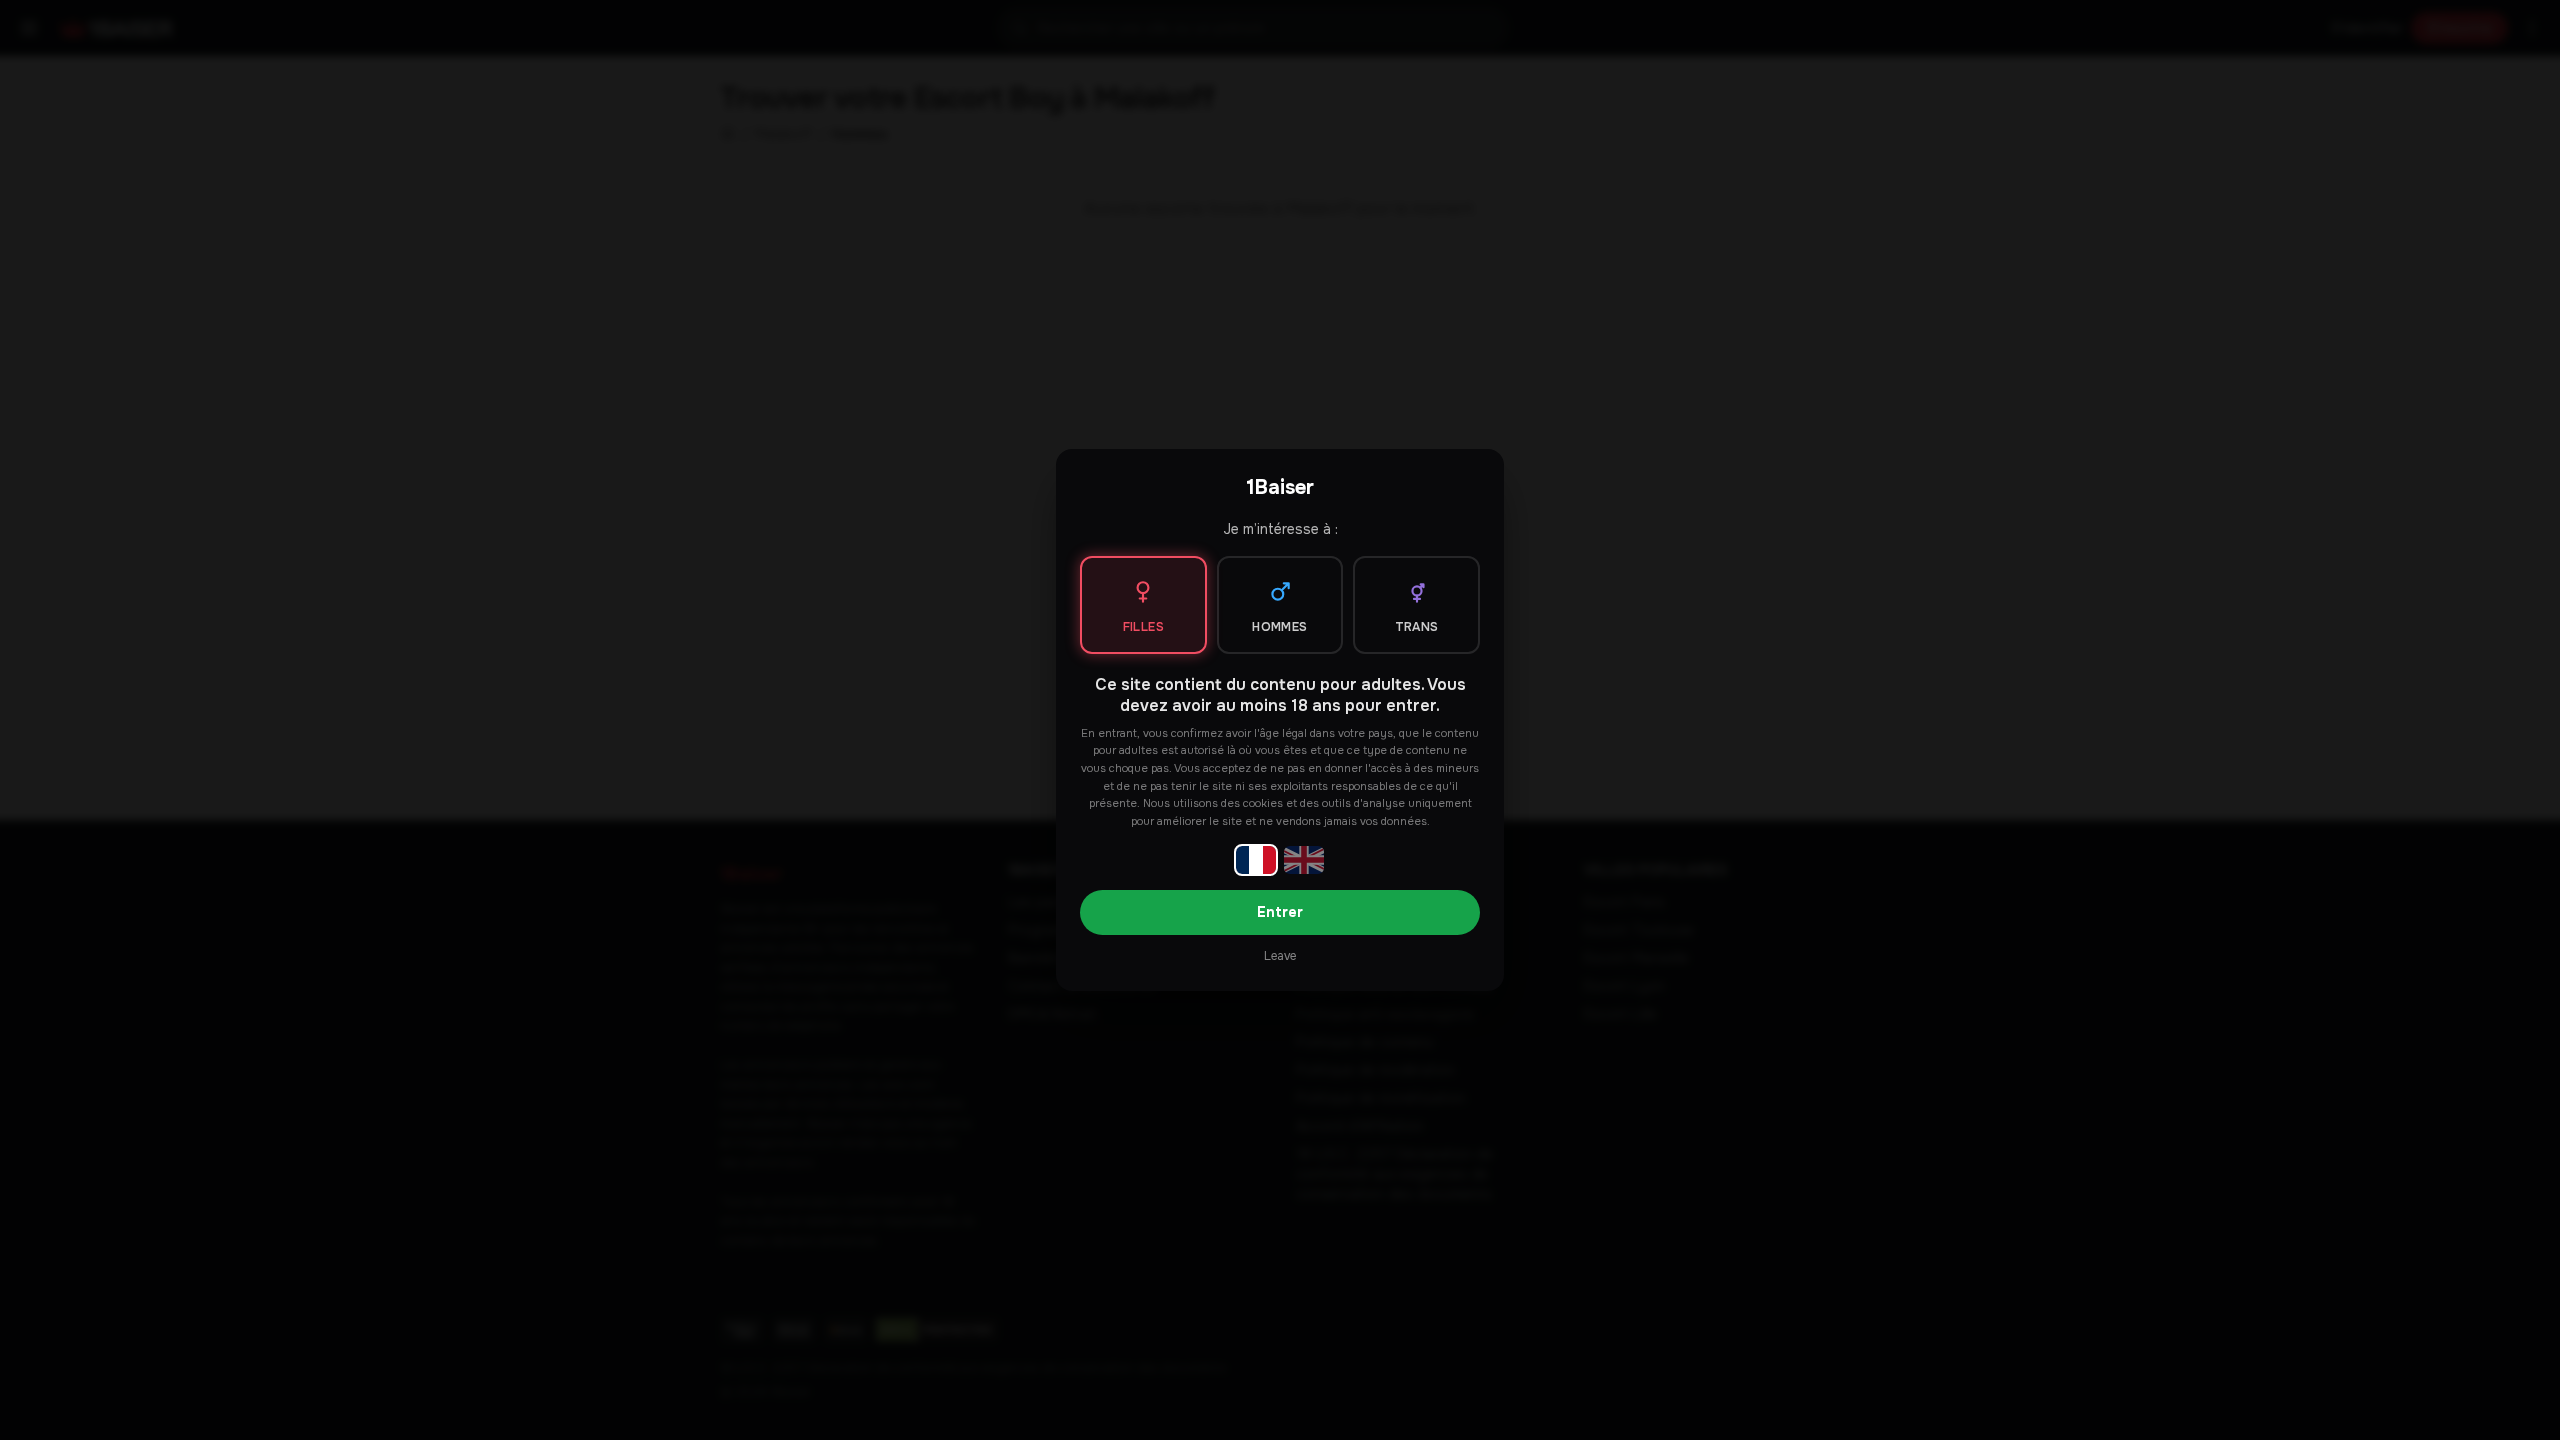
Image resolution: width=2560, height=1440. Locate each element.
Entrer (1280, 912)
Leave (1280, 956)
